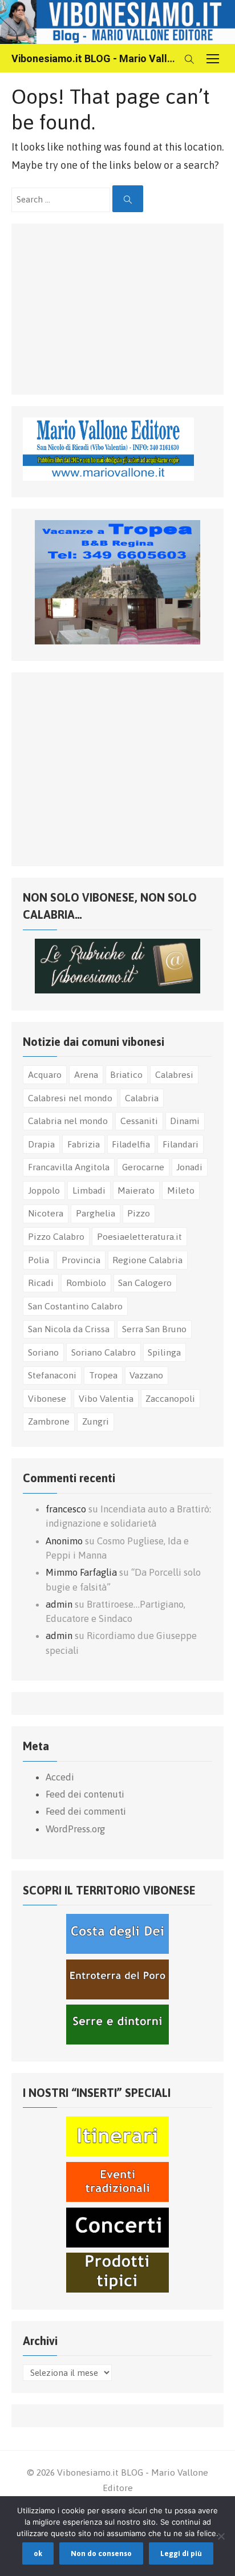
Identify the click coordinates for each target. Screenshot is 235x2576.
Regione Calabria (147, 1260)
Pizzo (139, 1213)
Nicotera (46, 1213)
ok (38, 2553)
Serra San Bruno (154, 1329)
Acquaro (45, 1074)
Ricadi (41, 1283)
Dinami (185, 1121)
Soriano (43, 1352)
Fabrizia (84, 1144)
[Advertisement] (108, 306)
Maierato (136, 1190)
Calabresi (174, 1074)
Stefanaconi (52, 1375)
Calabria (142, 1098)
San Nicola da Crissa (69, 1329)
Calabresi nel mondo (70, 1098)
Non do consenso (101, 2553)
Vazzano (146, 1375)
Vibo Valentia (106, 1398)
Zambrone (49, 1421)
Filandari (181, 1144)
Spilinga (164, 1352)
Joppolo (44, 1190)
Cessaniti (139, 1121)
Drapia (41, 1144)
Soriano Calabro (104, 1352)
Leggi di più (181, 2553)
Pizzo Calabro (56, 1236)
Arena (86, 1074)
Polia (39, 1260)
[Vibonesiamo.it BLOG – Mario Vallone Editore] (117, 22)
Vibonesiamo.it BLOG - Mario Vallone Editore (95, 58)
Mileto (181, 1190)
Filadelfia (131, 1144)
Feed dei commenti (86, 1811)
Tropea (103, 1375)
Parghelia (96, 1213)
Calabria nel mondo (68, 1121)
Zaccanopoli (170, 1398)
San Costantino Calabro (75, 1306)
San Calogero (145, 1283)
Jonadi (189, 1167)
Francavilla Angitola (69, 1167)
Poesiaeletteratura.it (139, 1236)
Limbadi (89, 1190)
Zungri (96, 1421)
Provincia (81, 1260)
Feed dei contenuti (85, 1794)
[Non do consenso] (221, 2536)
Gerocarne (143, 1167)
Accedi (60, 1777)
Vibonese (47, 1398)
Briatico (126, 1074)
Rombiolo (86, 1283)
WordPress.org (75, 1829)
